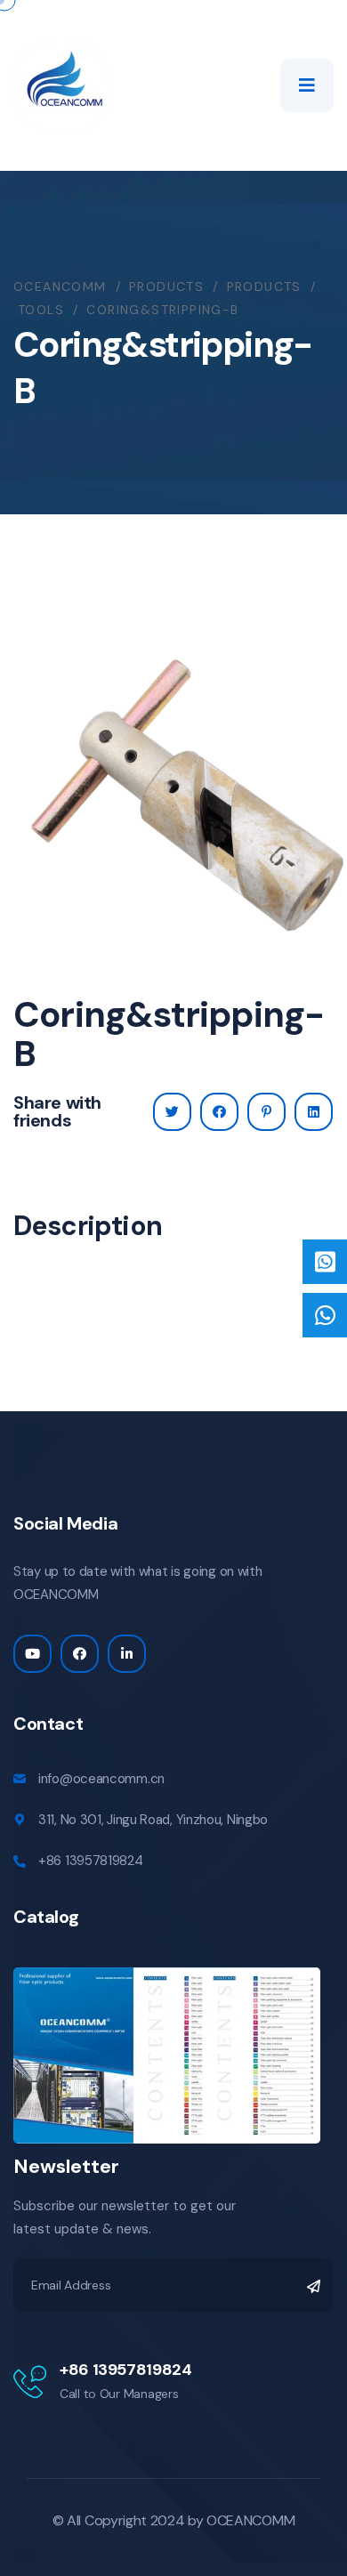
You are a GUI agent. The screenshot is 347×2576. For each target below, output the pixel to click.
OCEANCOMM (250, 2520)
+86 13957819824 (91, 1861)
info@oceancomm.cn (101, 1779)
